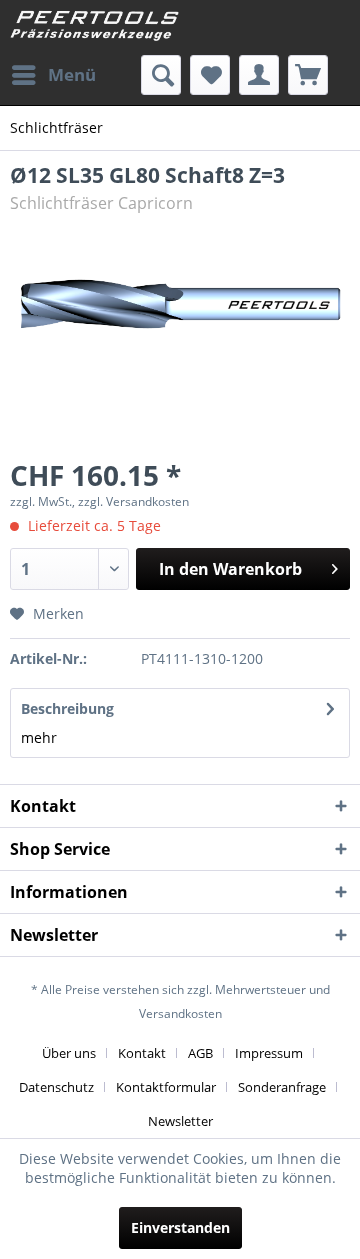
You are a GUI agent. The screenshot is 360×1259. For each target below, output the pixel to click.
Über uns (69, 1053)
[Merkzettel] (210, 75)
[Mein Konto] (259, 75)
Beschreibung (67, 708)
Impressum (269, 1053)
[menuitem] (53, 75)
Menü (72, 74)
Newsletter (180, 1121)
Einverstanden (180, 1227)
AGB (200, 1053)
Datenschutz (56, 1087)
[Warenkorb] (308, 75)
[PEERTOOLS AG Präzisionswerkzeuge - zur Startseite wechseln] (95, 27)
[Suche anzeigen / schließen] (161, 75)
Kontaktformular (166, 1087)
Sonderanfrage (282, 1087)
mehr (39, 737)
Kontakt (142, 1053)
